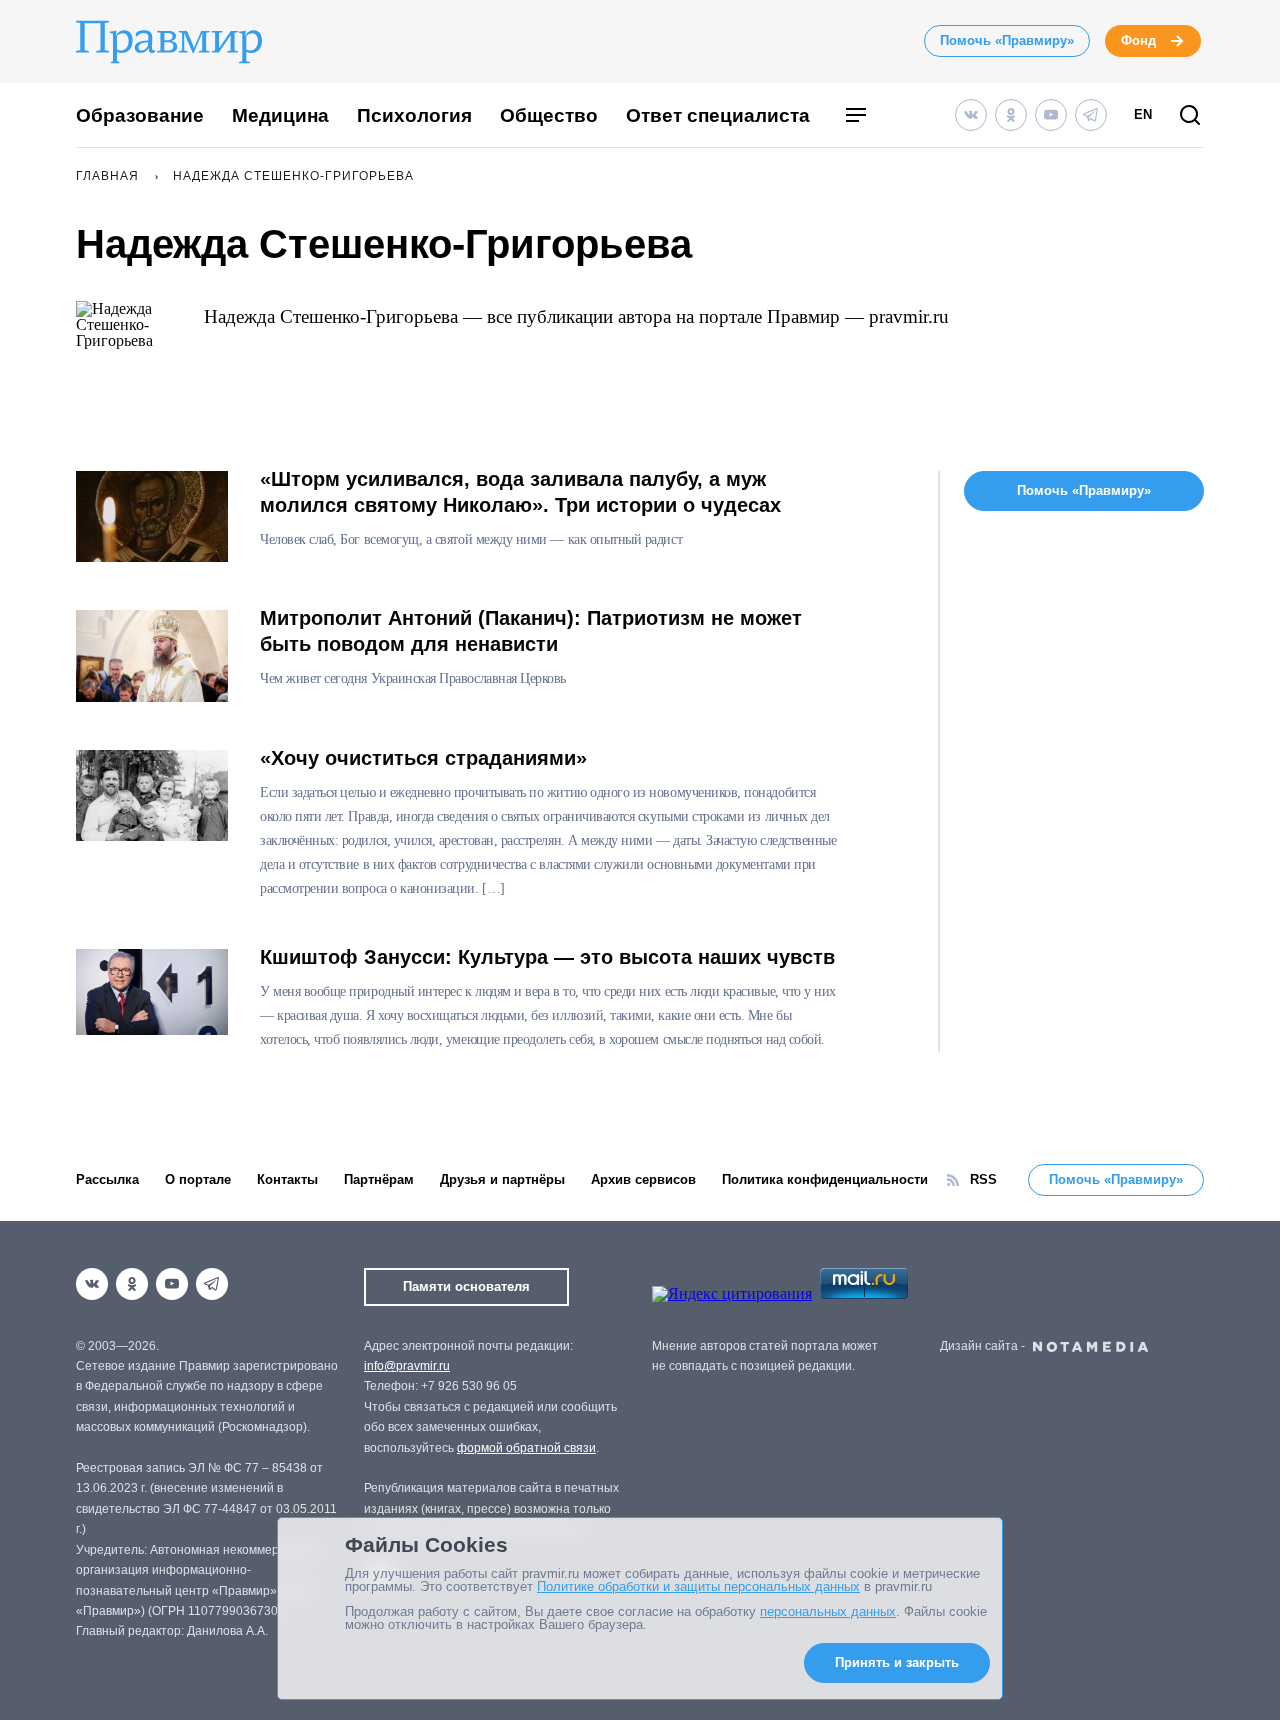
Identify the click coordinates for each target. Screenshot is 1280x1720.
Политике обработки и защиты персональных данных (698, 1586)
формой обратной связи (526, 1448)
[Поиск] (1190, 116)
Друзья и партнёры (502, 1179)
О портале (198, 1179)
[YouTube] (1051, 115)
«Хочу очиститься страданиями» (423, 758)
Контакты (287, 1179)
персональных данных (828, 1611)
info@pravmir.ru (407, 1366)
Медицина (280, 115)
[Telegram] (1091, 115)
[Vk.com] (971, 115)
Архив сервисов (643, 1179)
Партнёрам (379, 1179)
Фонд (1138, 40)
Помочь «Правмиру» (1007, 40)
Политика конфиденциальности (825, 1179)
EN (1143, 114)
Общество (549, 115)
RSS (983, 1179)
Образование (140, 115)
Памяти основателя (466, 1286)
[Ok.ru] (1011, 115)
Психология (414, 115)
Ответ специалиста (718, 115)
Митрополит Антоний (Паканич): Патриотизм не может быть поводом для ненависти (531, 631)
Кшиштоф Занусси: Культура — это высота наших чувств (547, 957)
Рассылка (107, 1179)
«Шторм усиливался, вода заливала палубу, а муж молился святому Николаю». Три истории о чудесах (520, 492)
